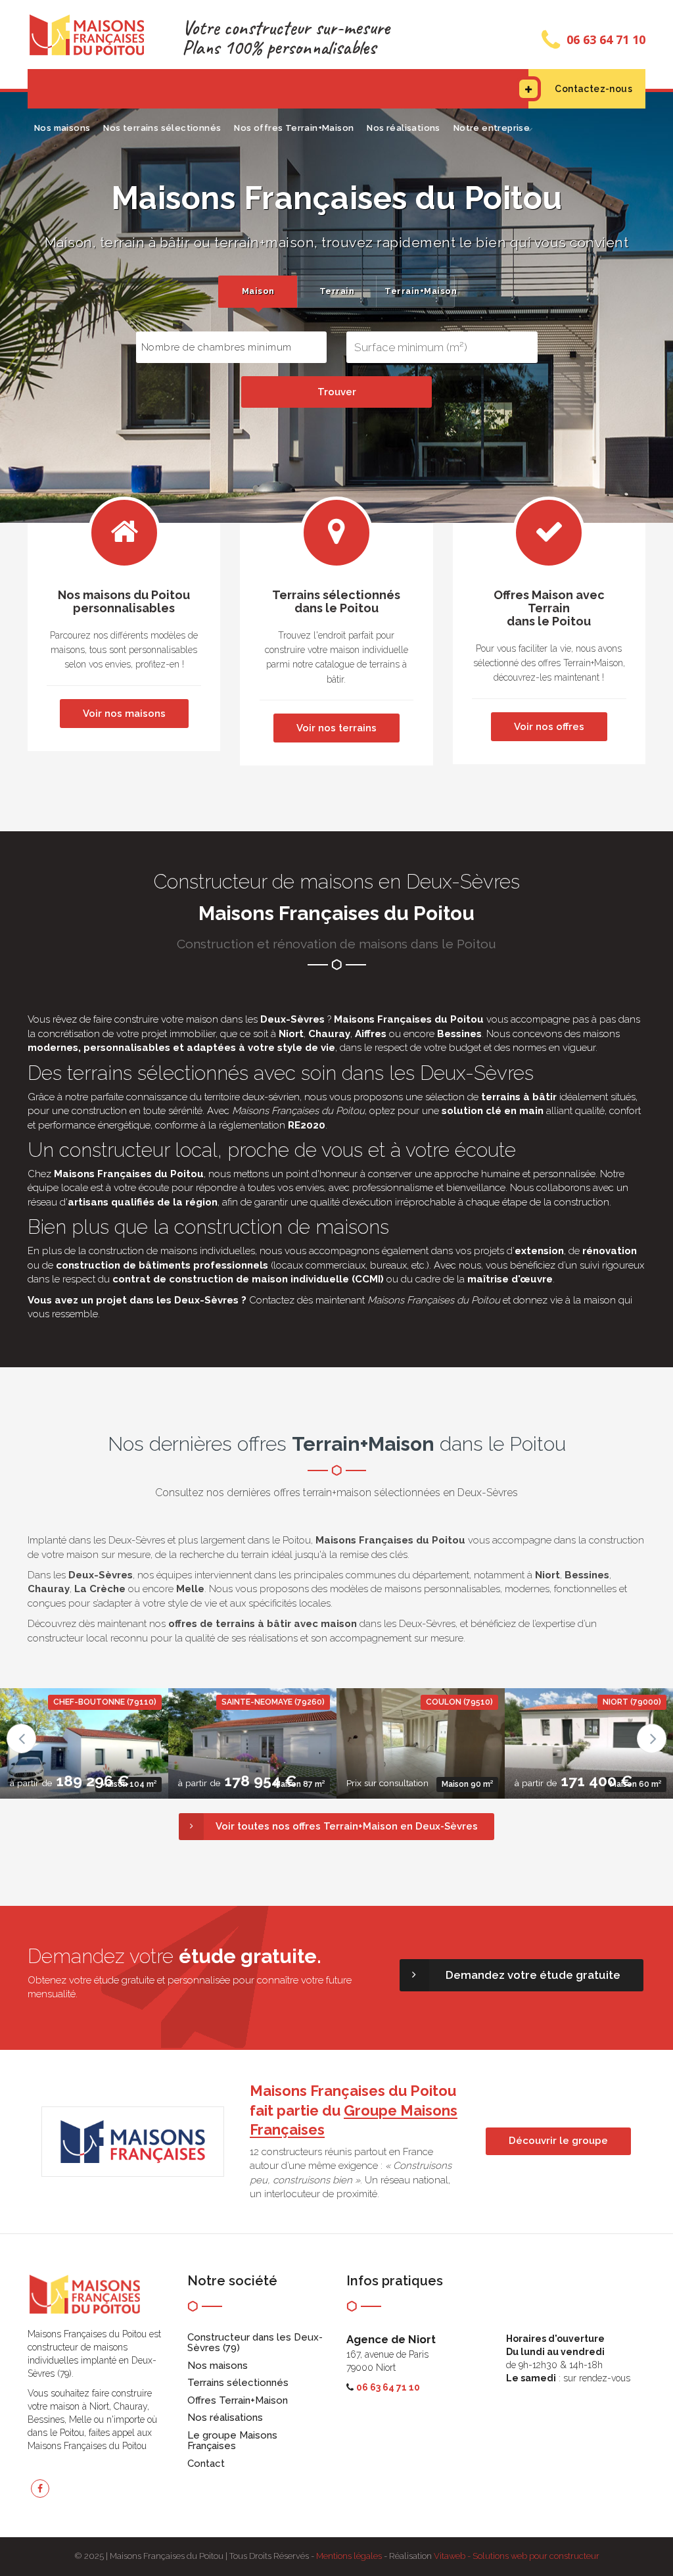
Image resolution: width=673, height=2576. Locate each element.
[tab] (258, 292)
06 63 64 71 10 (606, 39)
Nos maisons (62, 128)
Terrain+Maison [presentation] (419, 291)
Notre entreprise (492, 128)
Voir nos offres (549, 727)
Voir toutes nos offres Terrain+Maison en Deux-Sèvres (347, 1826)
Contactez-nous (593, 89)
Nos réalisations (403, 128)
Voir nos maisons (124, 714)
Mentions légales (349, 2556)
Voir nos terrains (336, 728)
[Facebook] (40, 2489)
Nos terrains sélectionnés (162, 128)
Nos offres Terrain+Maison (294, 128)
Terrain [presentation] (337, 291)
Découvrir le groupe (558, 2141)
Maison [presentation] (258, 291)
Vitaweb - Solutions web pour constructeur (517, 2556)
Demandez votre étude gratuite (533, 1975)
